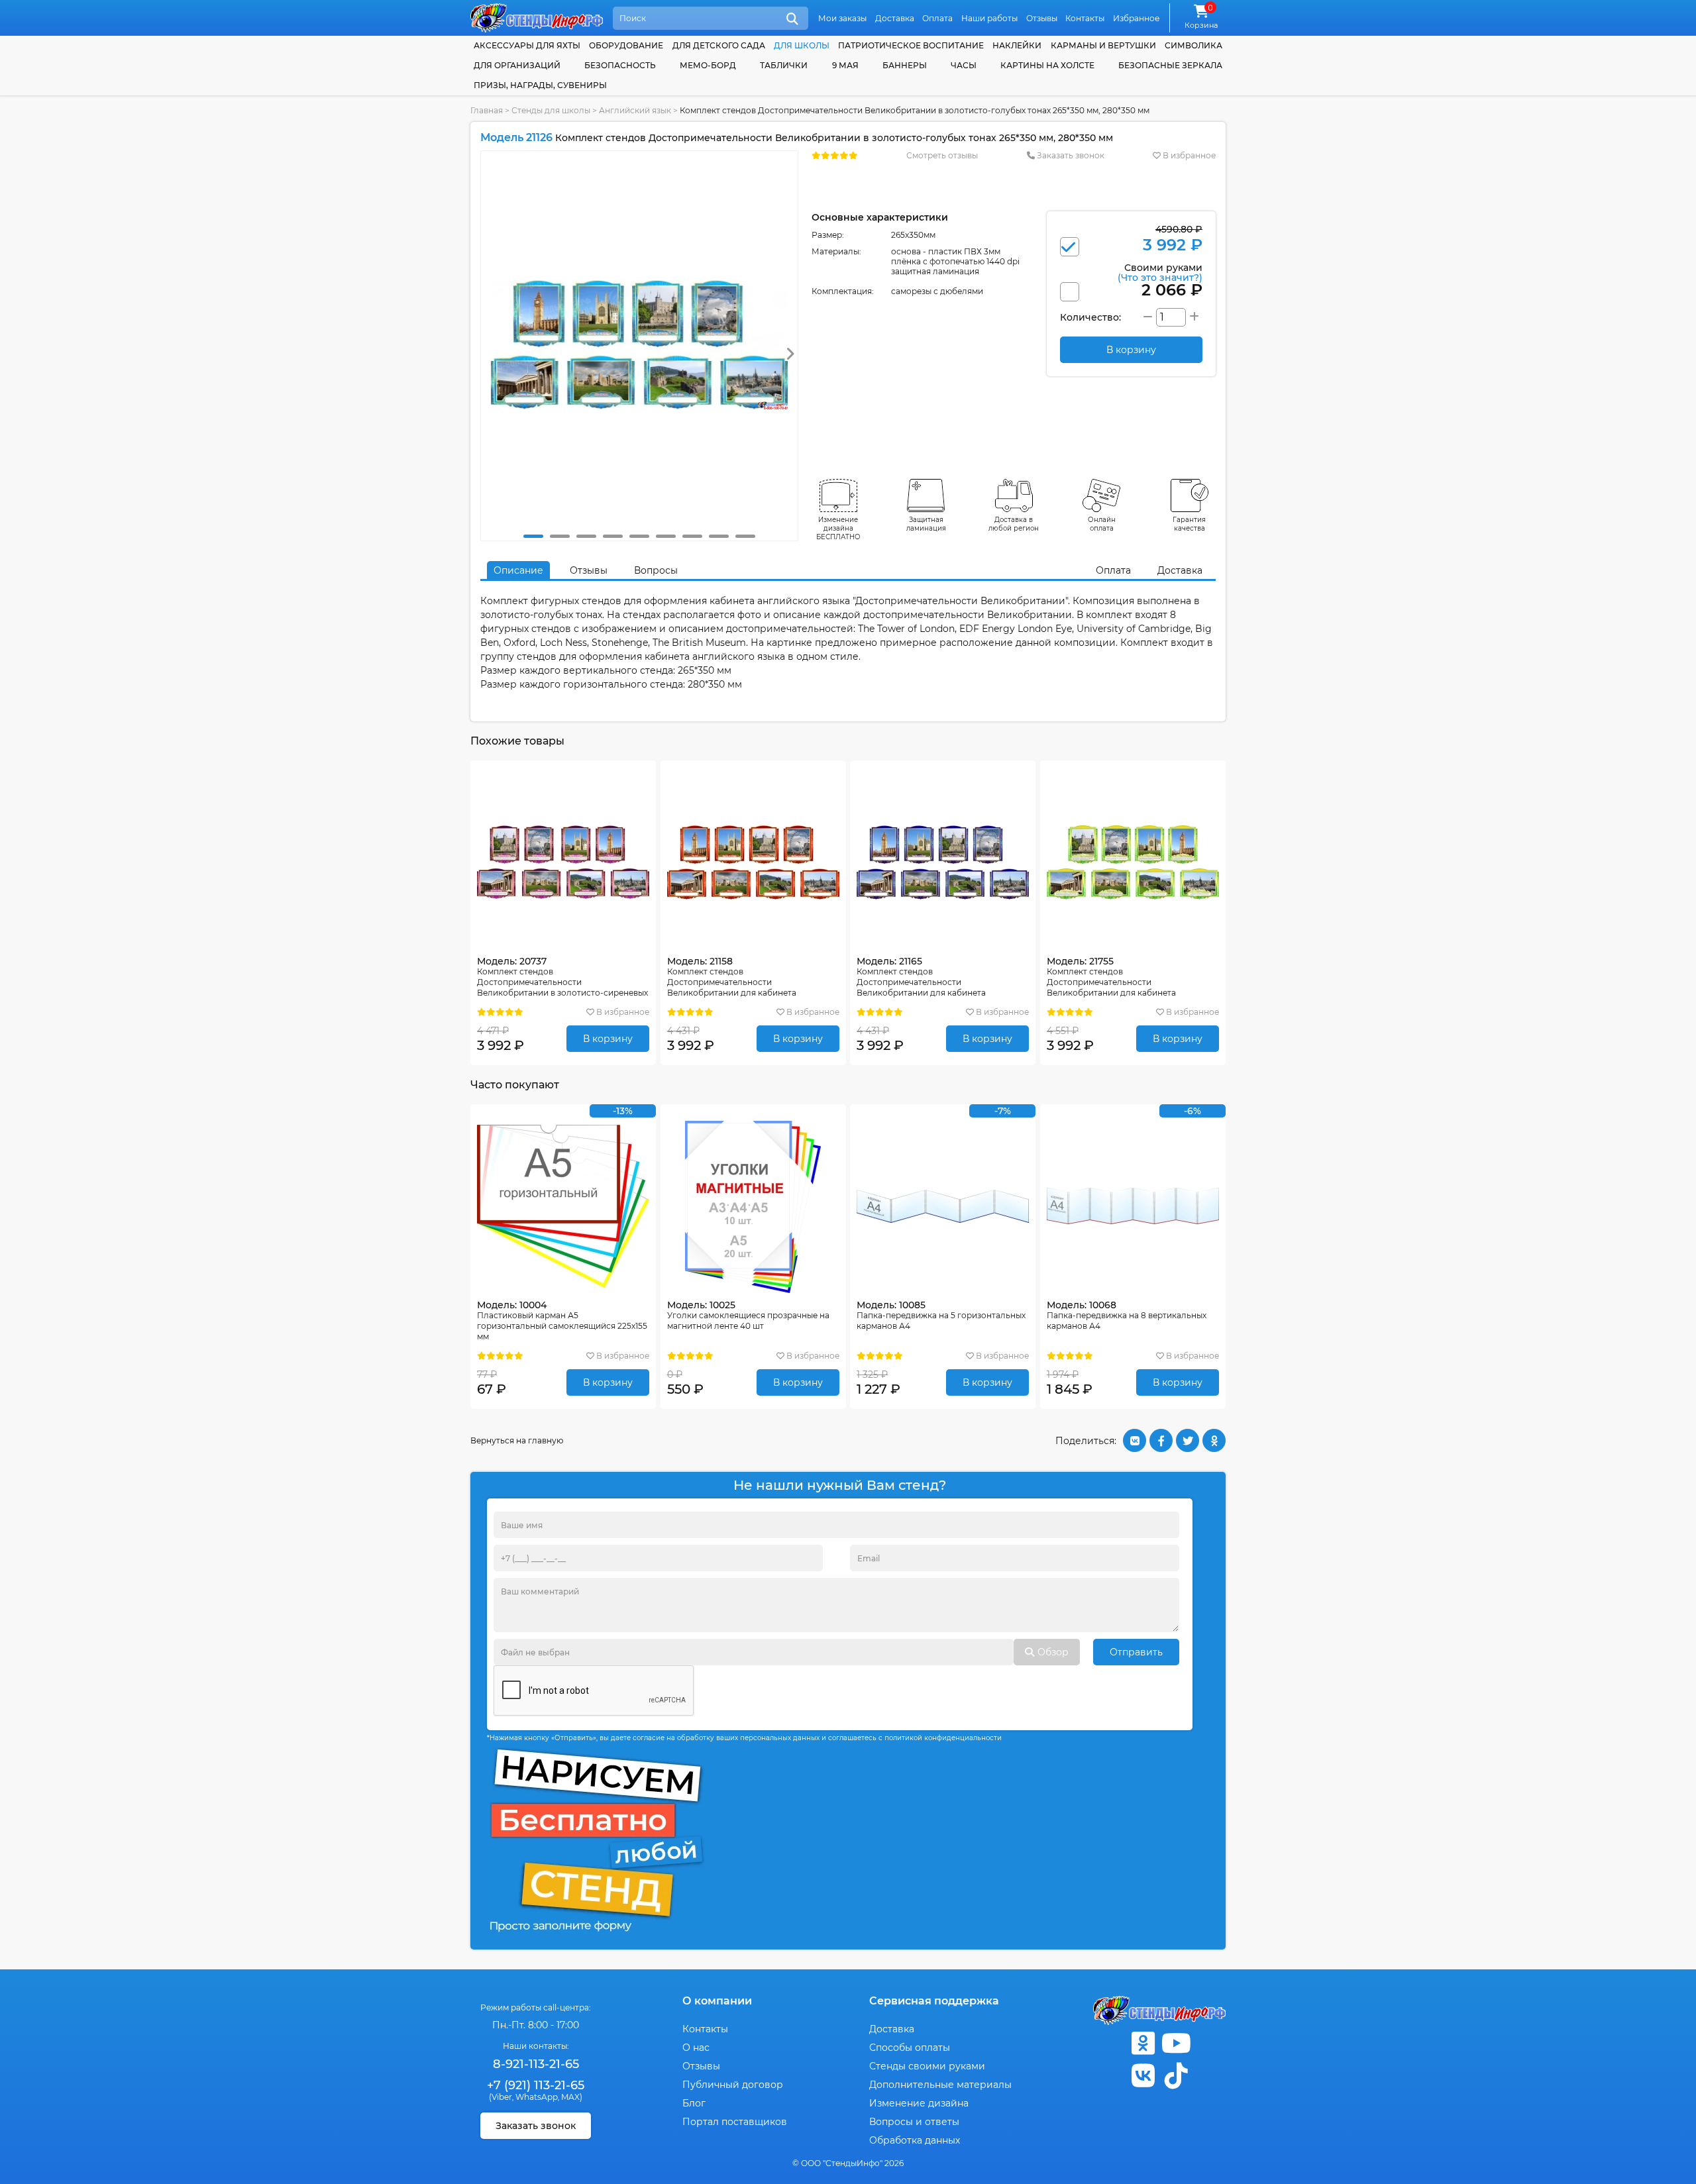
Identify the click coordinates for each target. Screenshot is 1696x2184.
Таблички (784, 65)
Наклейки (1017, 45)
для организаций (517, 65)
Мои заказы (842, 18)
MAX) (572, 2097)
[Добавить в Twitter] (1188, 1440)
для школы (802, 45)
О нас (696, 2048)
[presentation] (790, 354)
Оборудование (626, 45)
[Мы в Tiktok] (1176, 2076)
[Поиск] (792, 19)
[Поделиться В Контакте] (1135, 1440)
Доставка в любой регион (1014, 524)
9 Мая (845, 65)
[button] (533, 536)
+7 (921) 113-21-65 (536, 2085)
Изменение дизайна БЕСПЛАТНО (838, 528)
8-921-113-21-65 (536, 2064)
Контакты (1085, 18)
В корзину (608, 1039)
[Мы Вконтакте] (1143, 2076)
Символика (1193, 45)
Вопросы (656, 570)
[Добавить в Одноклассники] (1214, 1440)
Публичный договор (733, 2085)
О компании (717, 2001)
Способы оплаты (910, 2048)
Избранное (1136, 18)
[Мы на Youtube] (1176, 2043)
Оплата (937, 18)
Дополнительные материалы (940, 2085)
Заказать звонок (1070, 155)
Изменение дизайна (919, 2103)
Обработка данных (915, 2140)
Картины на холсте (1047, 65)
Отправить (1136, 1652)
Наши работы (989, 18)
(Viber (501, 2097)
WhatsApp (537, 2097)
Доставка (895, 18)
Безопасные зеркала (1170, 65)
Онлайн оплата (1102, 524)
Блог (694, 2103)
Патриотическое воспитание (911, 45)
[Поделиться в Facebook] (1161, 1440)
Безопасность (620, 65)
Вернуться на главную (517, 1440)
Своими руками (1160, 272)
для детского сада (719, 45)
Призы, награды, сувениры (540, 85)
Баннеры (905, 65)
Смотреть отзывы (942, 155)
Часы (964, 65)
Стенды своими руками (927, 2066)
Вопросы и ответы (914, 2122)
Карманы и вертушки (1103, 45)
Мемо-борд (708, 65)
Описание (518, 570)
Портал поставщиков (735, 2122)
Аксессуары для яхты (527, 45)
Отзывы (1042, 18)
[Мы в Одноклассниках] (1143, 2043)
